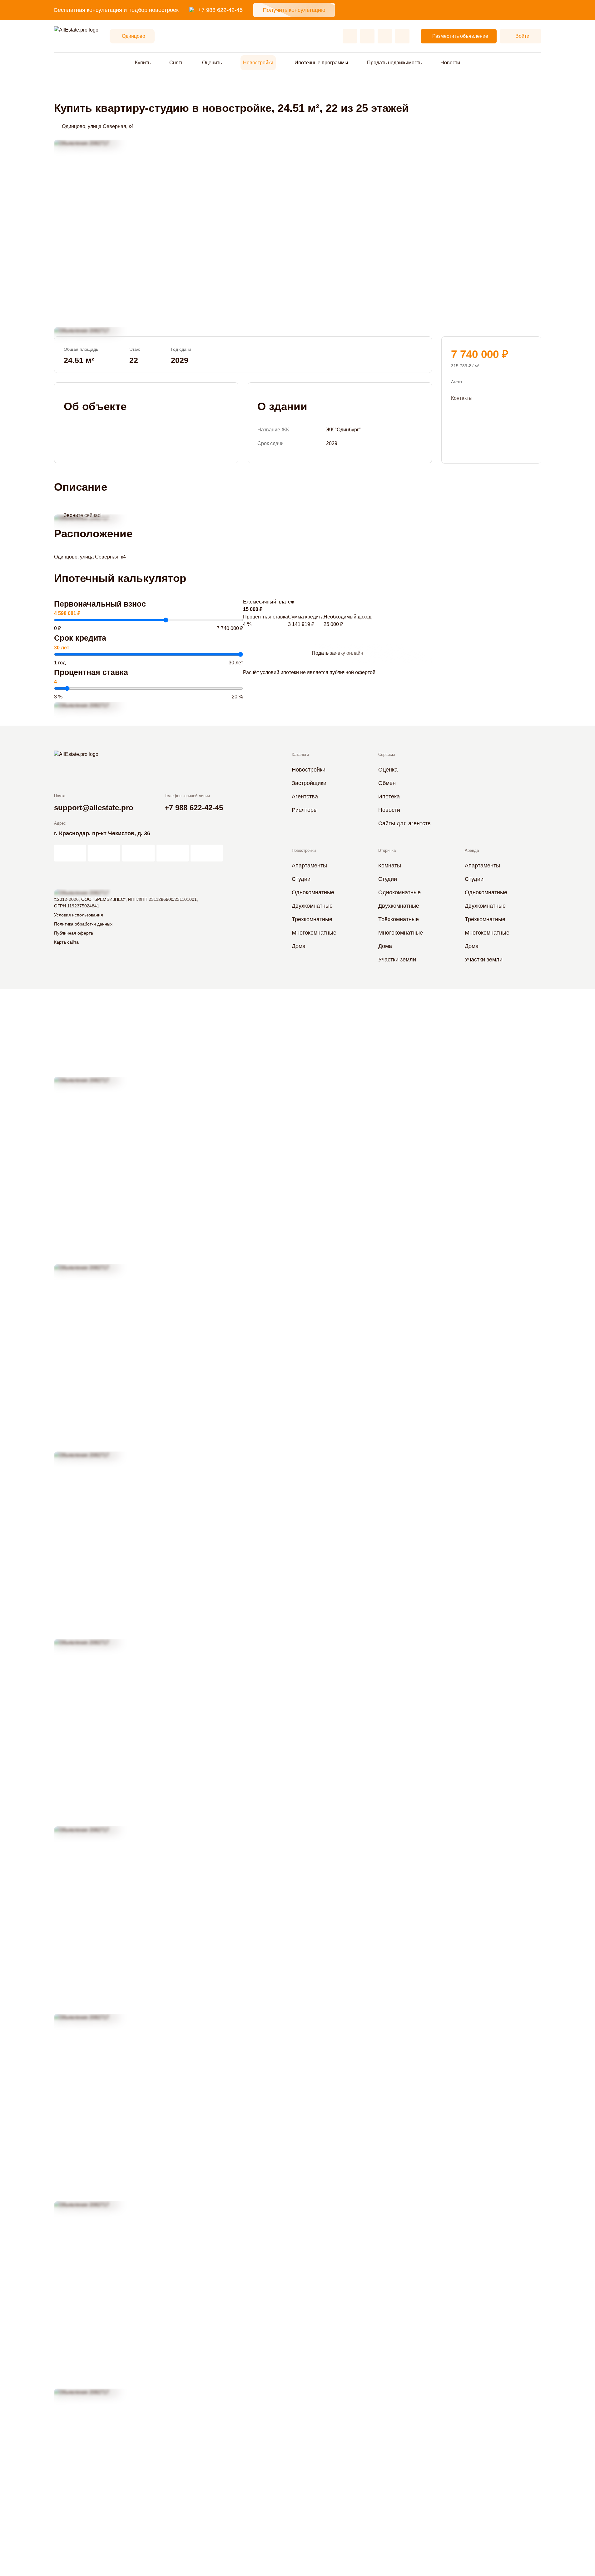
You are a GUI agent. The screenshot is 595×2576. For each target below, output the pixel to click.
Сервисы (387, 754)
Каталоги (300, 754)
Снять (176, 63)
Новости (450, 63)
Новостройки (258, 63)
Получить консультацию (294, 10)
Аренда (472, 850)
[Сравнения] (367, 36)
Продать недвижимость (394, 63)
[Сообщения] (385, 36)
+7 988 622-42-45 (220, 10)
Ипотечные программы (321, 63)
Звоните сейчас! (83, 515)
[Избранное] (350, 36)
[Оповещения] (402, 36)
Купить (143, 63)
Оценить (212, 63)
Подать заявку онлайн (337, 653)
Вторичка (387, 850)
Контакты (462, 398)
